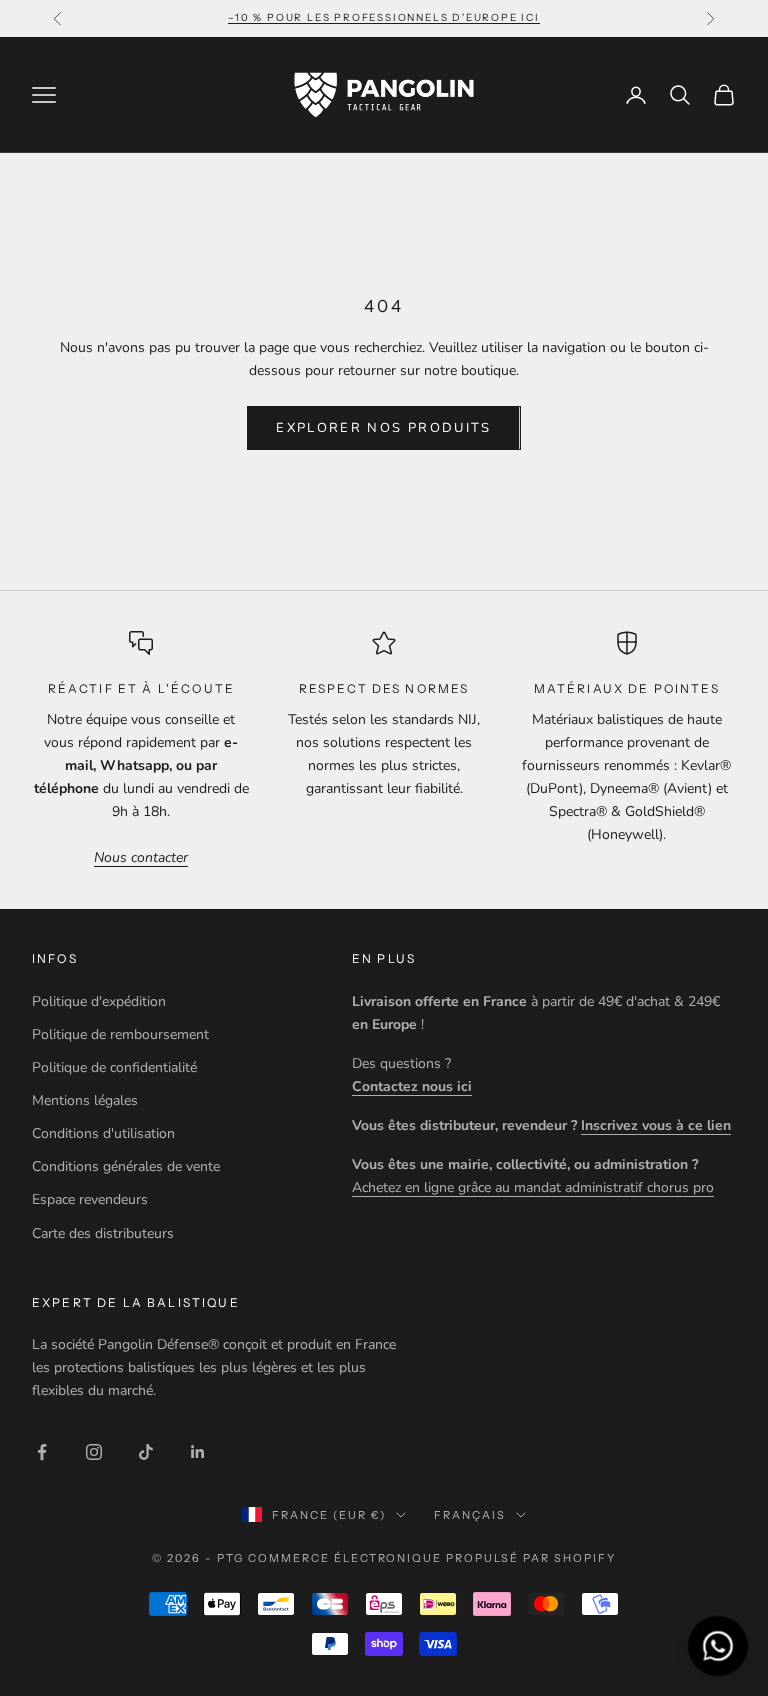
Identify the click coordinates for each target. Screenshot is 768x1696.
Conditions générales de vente (126, 1166)
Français (470, 1515)
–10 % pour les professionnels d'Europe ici (384, 17)
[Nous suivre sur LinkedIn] (198, 1452)
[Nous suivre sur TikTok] (146, 1452)
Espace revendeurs (90, 1199)
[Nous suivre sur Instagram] (94, 1452)
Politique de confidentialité (114, 1067)
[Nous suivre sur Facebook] (42, 1452)
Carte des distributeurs (103, 1233)
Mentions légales (85, 1100)
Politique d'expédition (99, 1001)
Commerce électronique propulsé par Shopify (432, 1558)
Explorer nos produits (383, 428)
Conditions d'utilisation (103, 1133)
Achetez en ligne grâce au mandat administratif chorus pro (533, 1187)
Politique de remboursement (120, 1034)
